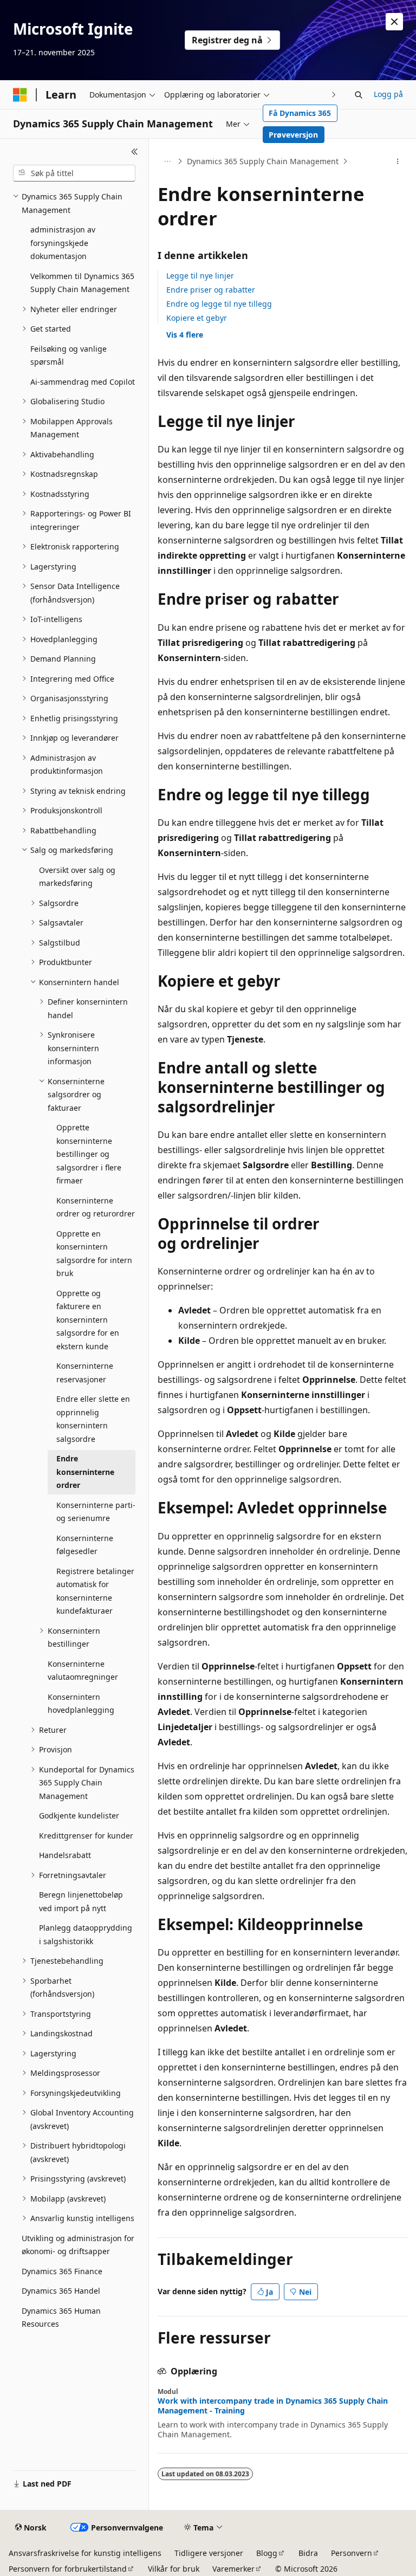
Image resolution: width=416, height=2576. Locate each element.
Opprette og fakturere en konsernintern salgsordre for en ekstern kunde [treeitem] (88, 1320)
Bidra (308, 2553)
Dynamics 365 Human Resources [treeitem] (61, 2318)
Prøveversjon (293, 135)
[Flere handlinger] (398, 161)
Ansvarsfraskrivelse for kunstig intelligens (85, 2553)
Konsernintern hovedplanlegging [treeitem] (81, 1704)
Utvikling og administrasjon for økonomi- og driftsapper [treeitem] (78, 2245)
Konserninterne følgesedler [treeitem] (85, 1545)
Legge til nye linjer (200, 276)
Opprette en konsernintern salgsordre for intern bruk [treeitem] (94, 1254)
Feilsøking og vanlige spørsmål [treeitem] (69, 355)
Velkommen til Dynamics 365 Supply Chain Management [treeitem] (82, 283)
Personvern (352, 2553)
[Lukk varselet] (394, 22)
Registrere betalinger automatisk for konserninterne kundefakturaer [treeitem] (95, 1591)
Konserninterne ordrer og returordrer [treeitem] (96, 1207)
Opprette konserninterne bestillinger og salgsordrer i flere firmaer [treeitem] (89, 1154)
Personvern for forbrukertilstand (68, 2569)
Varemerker (233, 2569)
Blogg (267, 2553)
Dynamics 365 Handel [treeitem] (61, 2291)
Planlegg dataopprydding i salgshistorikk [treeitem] (86, 1934)
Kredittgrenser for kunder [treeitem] (86, 1836)
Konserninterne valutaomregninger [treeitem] (83, 1671)
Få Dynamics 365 (300, 113)
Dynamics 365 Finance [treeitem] (62, 2271)
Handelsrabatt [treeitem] (65, 1855)
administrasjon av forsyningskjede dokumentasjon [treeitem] (63, 243)
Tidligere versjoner (209, 2553)
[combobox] (74, 173)
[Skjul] (135, 152)
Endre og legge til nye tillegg (219, 304)
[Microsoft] (20, 95)
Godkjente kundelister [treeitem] (79, 1816)
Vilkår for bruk (174, 2569)
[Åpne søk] (359, 95)
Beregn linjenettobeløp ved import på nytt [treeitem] (81, 1901)
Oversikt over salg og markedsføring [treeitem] (77, 877)
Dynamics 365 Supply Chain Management (263, 161)
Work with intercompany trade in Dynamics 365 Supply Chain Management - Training (273, 2406)
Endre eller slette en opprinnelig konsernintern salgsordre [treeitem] (93, 1419)
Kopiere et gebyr (197, 318)
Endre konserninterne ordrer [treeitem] (85, 1472)
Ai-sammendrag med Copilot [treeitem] (83, 382)
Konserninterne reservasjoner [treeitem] (85, 1373)
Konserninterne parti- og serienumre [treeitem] (96, 1512)
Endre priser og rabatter (211, 290)
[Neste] (334, 95)
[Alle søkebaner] (167, 161)
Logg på (388, 94)
